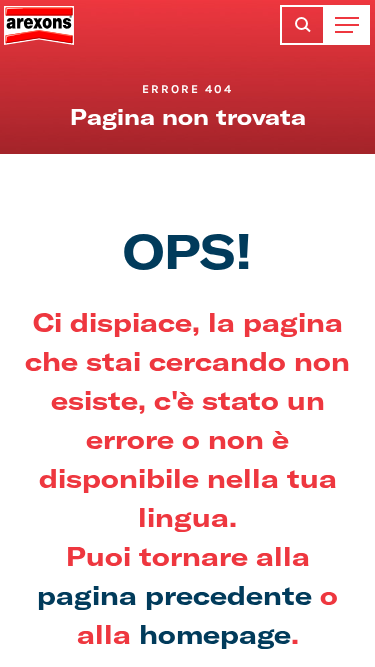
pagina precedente (174, 594)
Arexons (39, 25)
